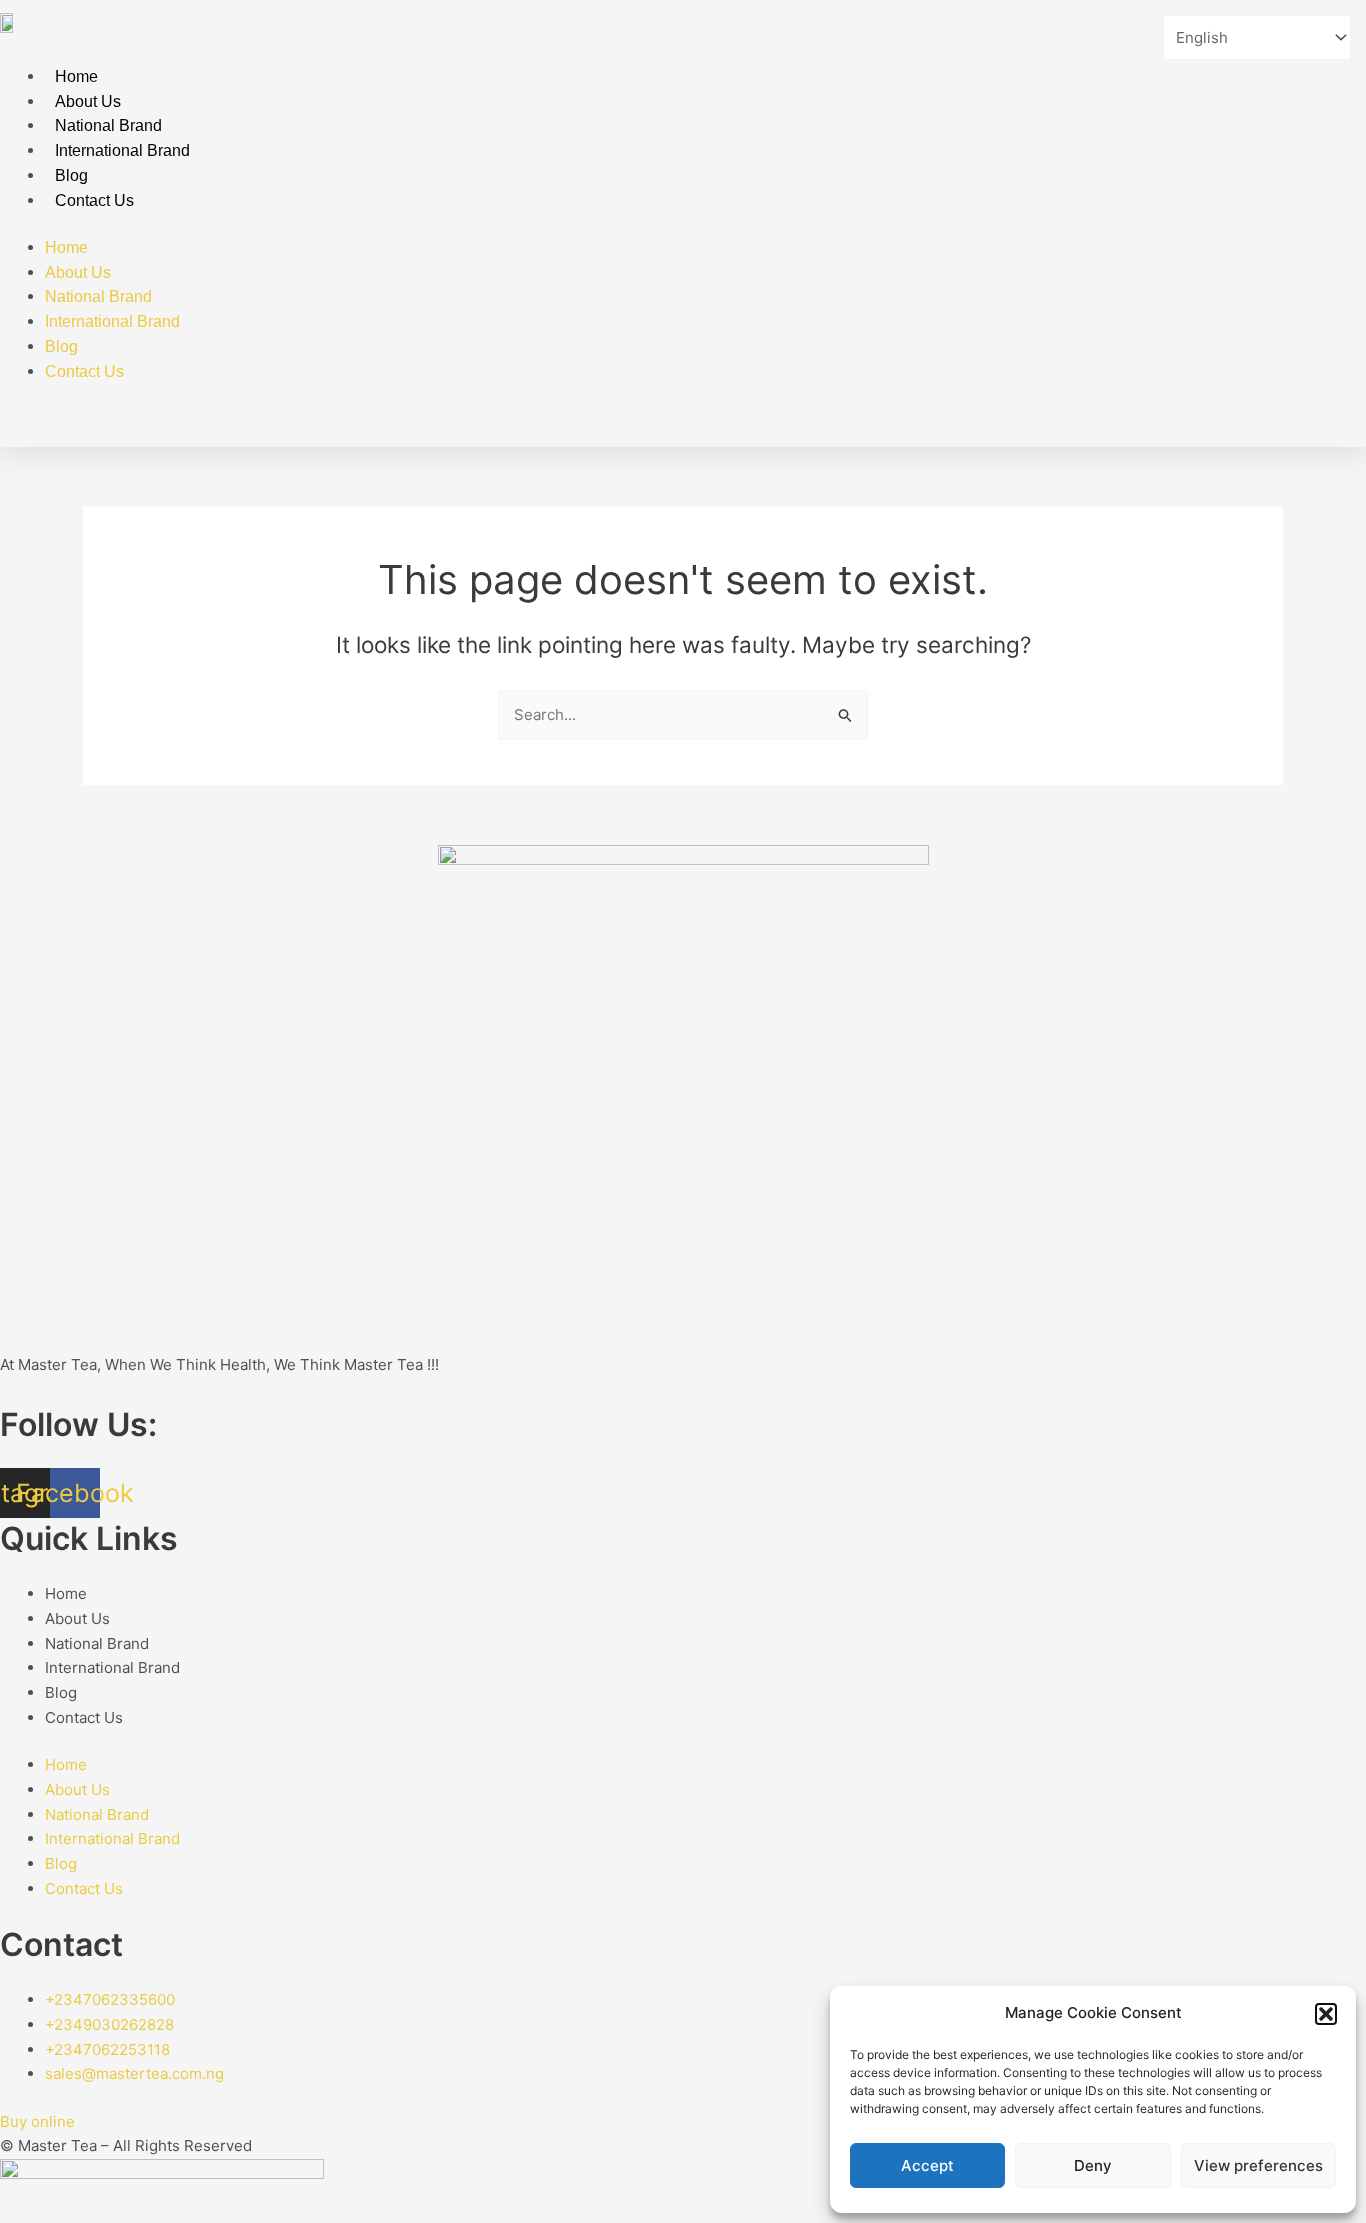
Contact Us (94, 200)
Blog (71, 175)
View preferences (1258, 2165)
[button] (1326, 2014)
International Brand (122, 150)
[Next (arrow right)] (1331, 1112)
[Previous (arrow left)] (35, 1112)
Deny (1093, 2165)
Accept (927, 2165)
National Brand (108, 125)
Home (76, 76)
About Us (88, 101)
